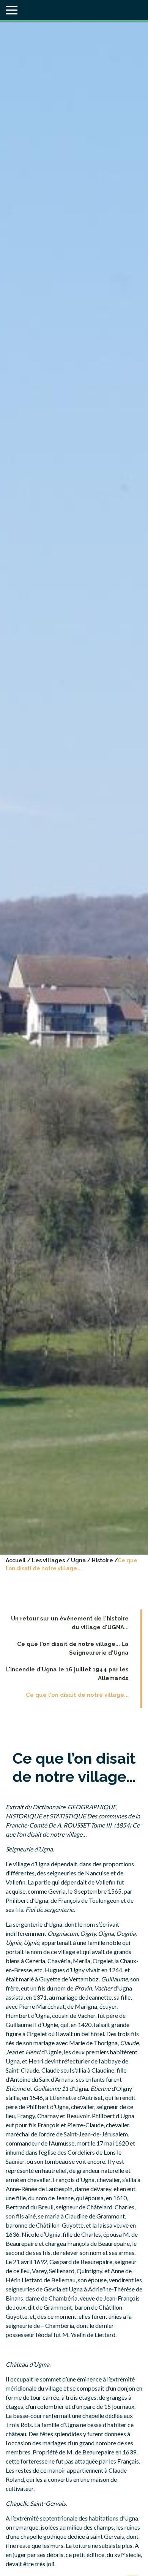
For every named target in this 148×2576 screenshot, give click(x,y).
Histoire (102, 1560)
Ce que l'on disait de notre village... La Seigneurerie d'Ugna (73, 1648)
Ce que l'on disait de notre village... (77, 1695)
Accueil (16, 1560)
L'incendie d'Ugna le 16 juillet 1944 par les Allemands (67, 1674)
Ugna (78, 1560)
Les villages (48, 1560)
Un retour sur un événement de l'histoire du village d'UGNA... (70, 1623)
